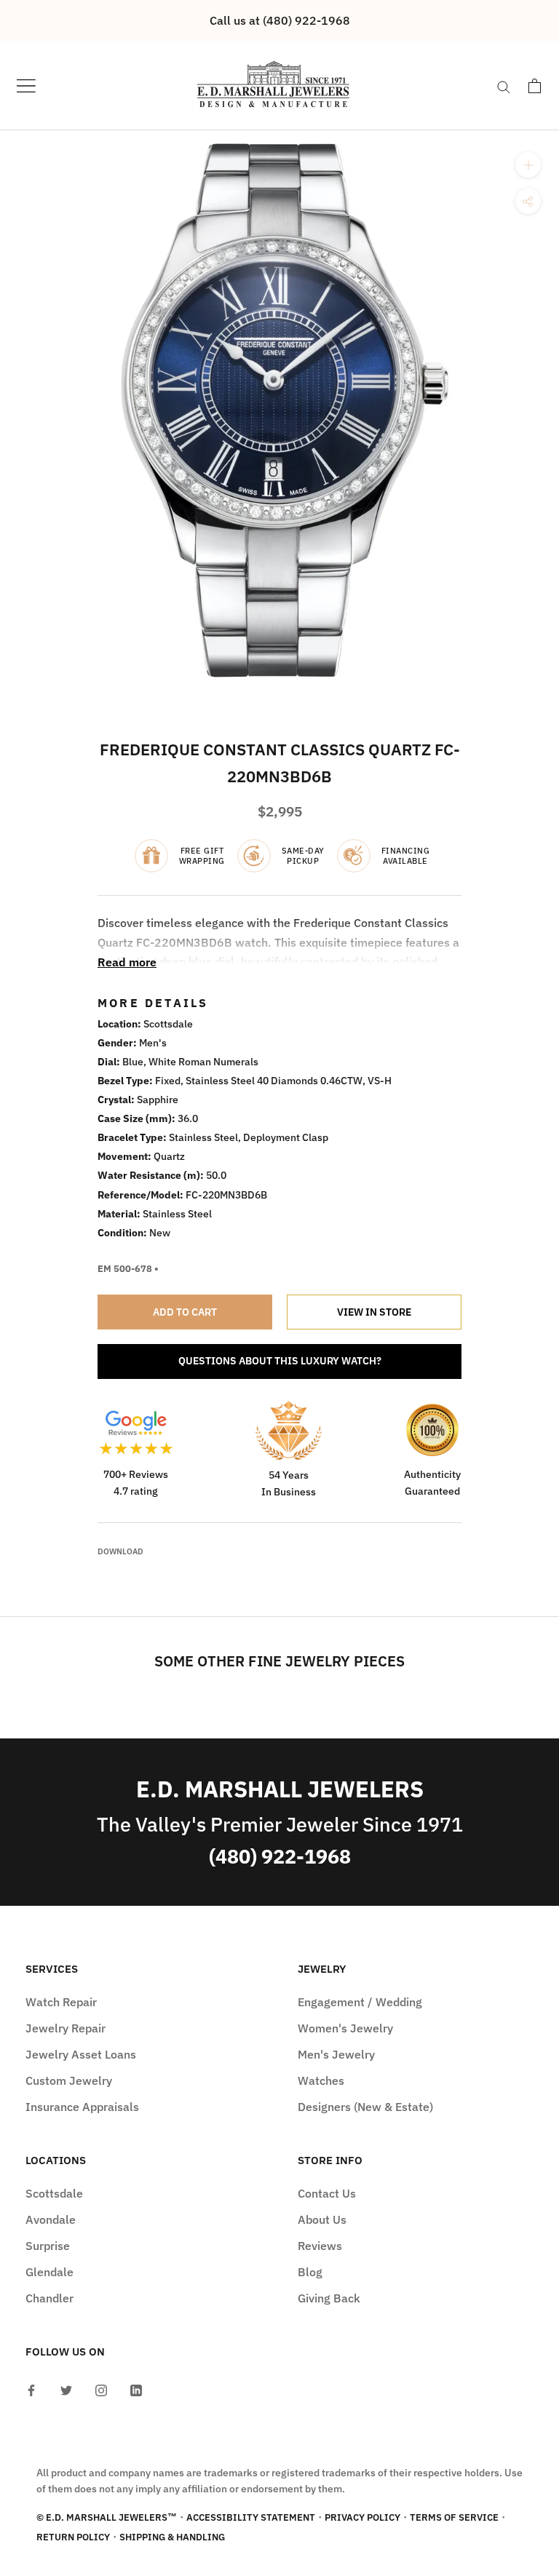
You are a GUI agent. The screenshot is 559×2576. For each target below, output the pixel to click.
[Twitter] (66, 2389)
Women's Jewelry (345, 2028)
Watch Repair (61, 2002)
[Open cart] (535, 86)
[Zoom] (528, 165)
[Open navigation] (26, 86)
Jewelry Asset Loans (81, 2054)
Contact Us (327, 2193)
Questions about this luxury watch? (280, 1361)
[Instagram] (101, 2389)
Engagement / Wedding (360, 2002)
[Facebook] (31, 2389)
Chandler (49, 2298)
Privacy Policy (362, 2517)
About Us (322, 2219)
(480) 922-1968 (280, 1856)
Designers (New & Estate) (365, 2107)
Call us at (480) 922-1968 (280, 20)
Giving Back (329, 2298)
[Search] (504, 86)
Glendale (49, 2272)
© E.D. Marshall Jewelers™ (107, 2517)
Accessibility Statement (251, 2517)
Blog (310, 2272)
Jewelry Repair (66, 2028)
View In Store (374, 1312)
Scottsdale (54, 2193)
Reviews (320, 2246)
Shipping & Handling (172, 2537)
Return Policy (73, 2537)
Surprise (48, 2246)
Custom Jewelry (69, 2080)
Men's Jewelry (336, 2054)
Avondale (51, 2219)
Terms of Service (454, 2517)
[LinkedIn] (136, 2389)
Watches (321, 2080)
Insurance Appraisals (82, 2107)
